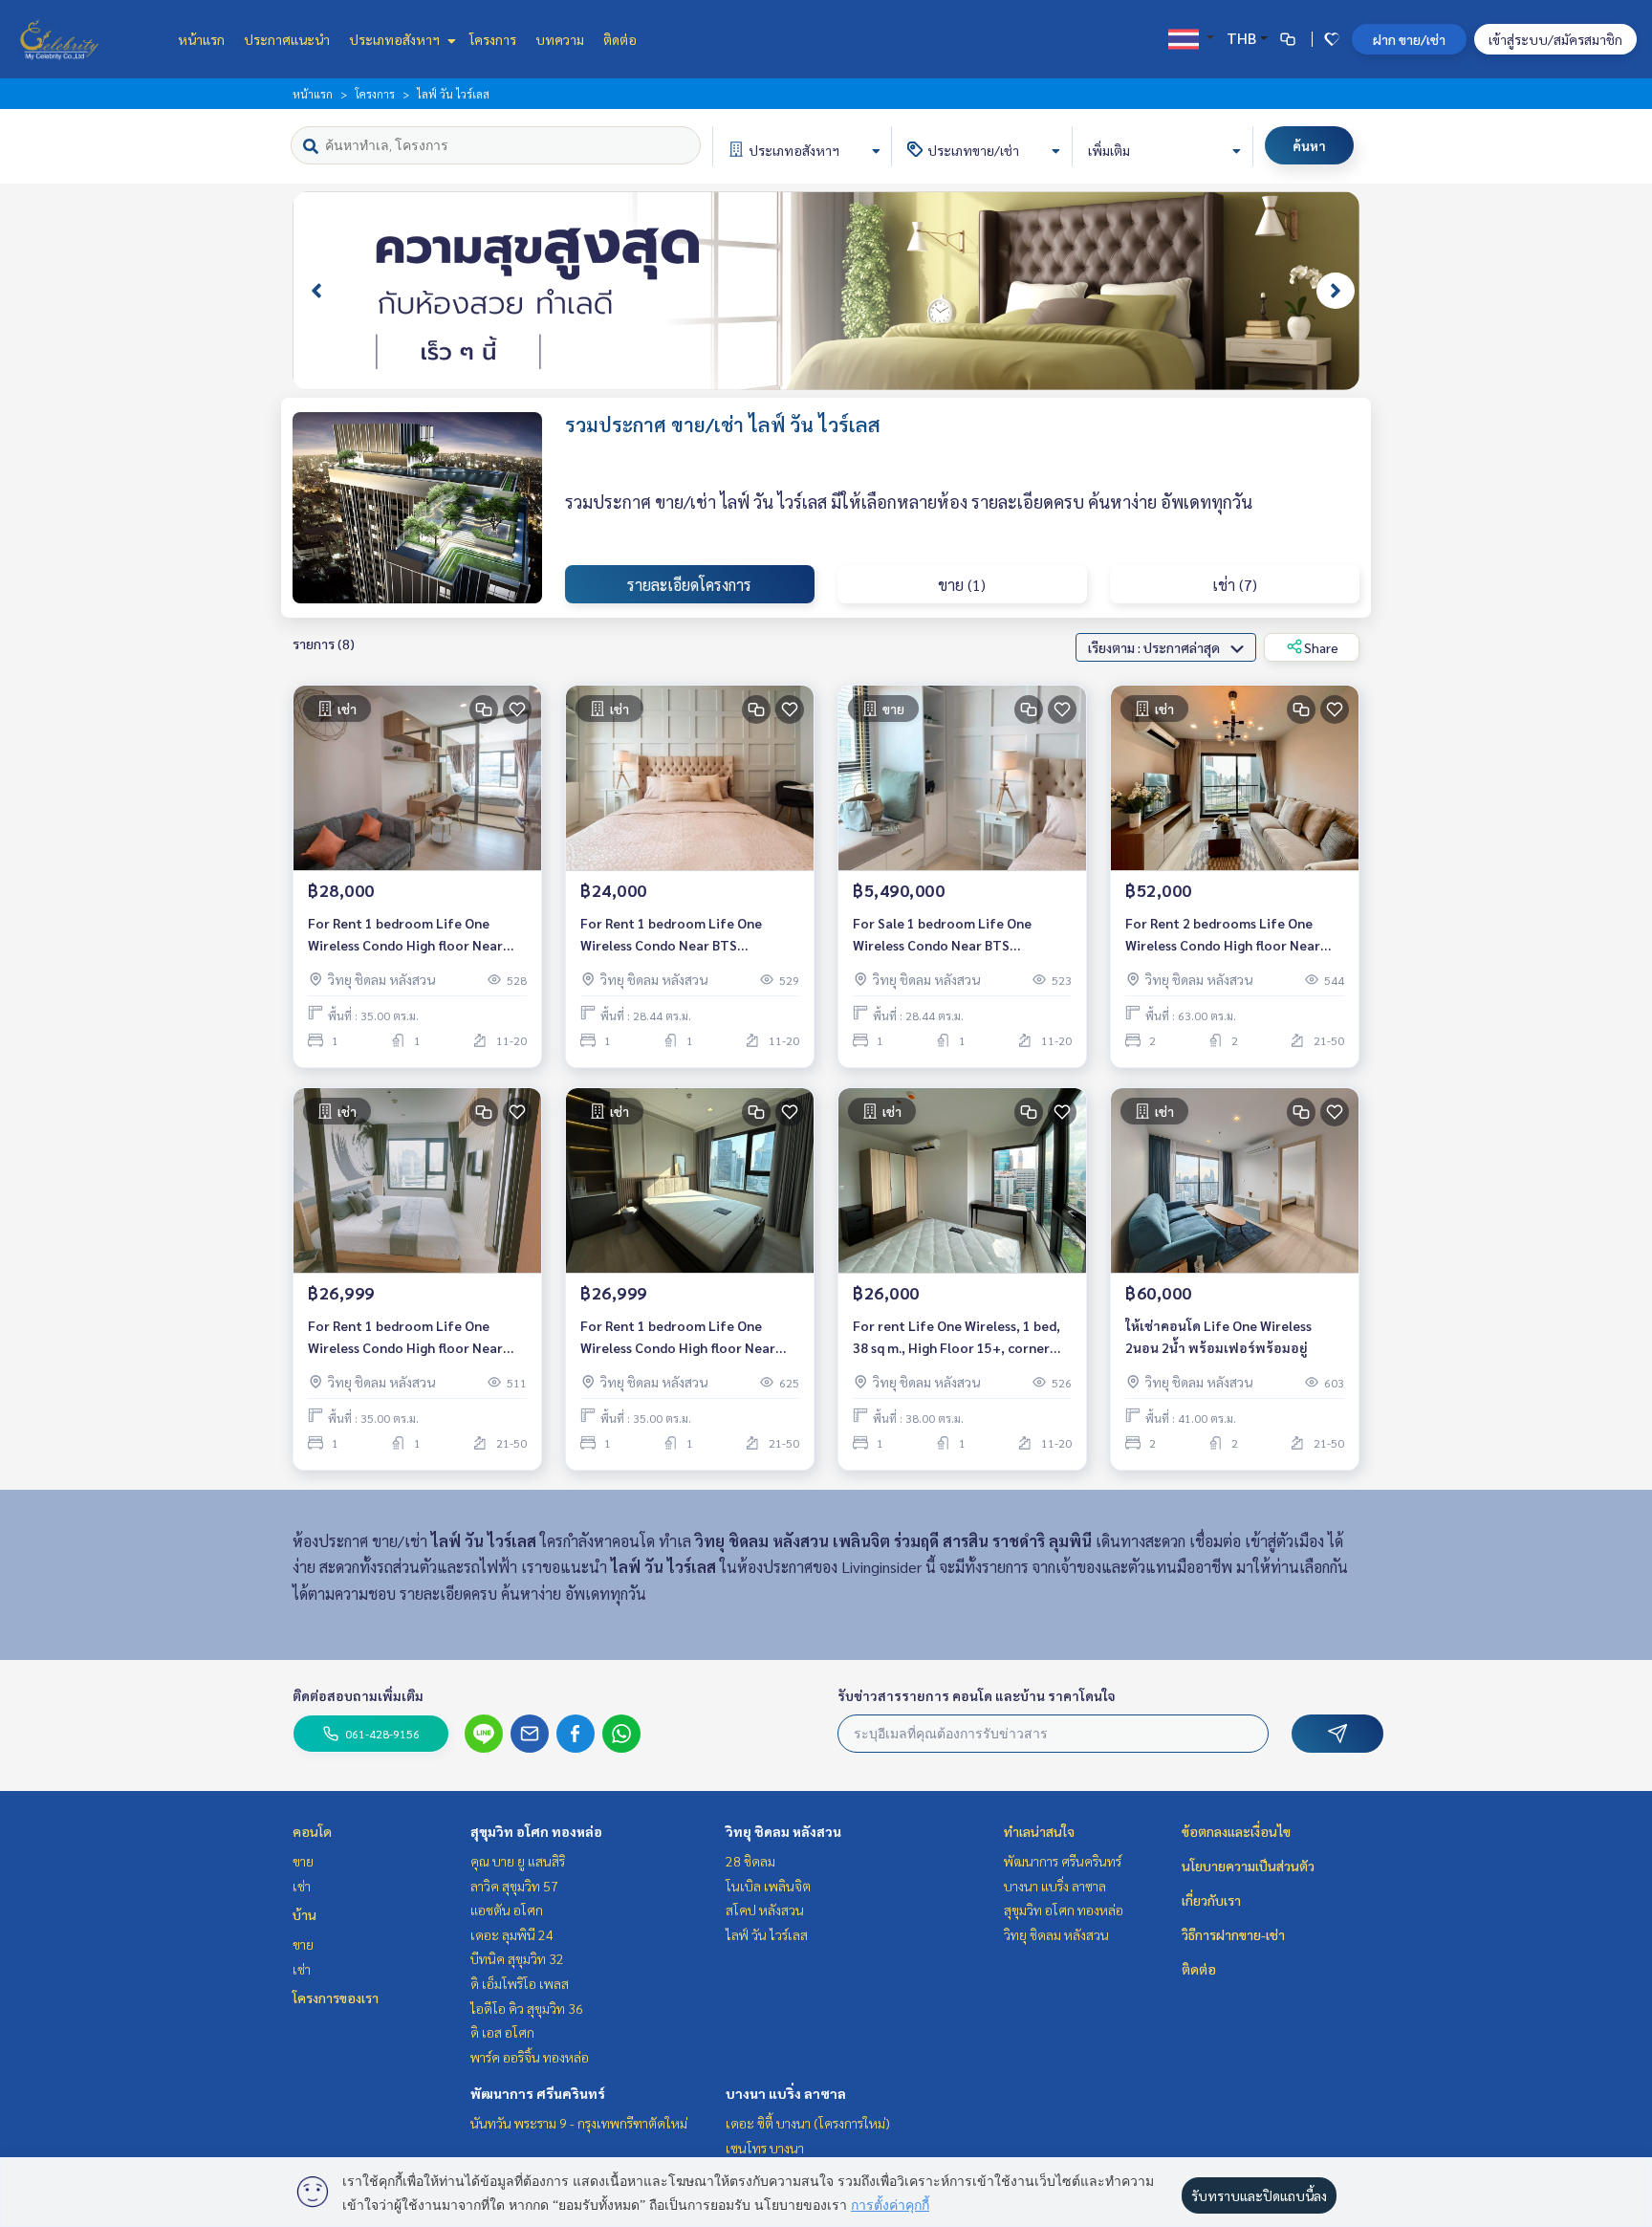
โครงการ (493, 39)
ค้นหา (1309, 145)
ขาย (303, 1861)
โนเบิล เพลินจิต (768, 1886)
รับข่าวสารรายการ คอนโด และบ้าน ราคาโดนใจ (977, 1695)
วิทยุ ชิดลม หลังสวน (783, 1831)
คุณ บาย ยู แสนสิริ (518, 1861)
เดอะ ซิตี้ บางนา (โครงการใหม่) (808, 2123)
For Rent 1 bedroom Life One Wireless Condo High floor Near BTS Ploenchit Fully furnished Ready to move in (405, 935)
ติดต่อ (620, 39)
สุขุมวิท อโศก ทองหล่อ (536, 1831)
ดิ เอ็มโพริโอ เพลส (520, 1983)
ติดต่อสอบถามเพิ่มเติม (358, 1695)
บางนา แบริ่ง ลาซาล (786, 2093)
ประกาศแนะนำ (287, 39)
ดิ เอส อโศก (502, 2032)
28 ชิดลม (750, 1861)
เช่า (302, 1886)
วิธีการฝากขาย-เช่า (1233, 1934)
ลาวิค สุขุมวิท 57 (514, 1886)
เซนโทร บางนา (765, 2148)
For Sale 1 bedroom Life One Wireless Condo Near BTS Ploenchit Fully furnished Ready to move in (960, 935)
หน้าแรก (201, 39)
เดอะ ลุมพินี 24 (512, 1934)
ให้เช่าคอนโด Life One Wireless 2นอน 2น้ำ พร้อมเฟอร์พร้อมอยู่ (1218, 1336)
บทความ (560, 39)
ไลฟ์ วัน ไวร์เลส (767, 1934)
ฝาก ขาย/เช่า (1409, 39)
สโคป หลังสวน (765, 1910)
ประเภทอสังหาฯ (396, 39)
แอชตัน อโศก (507, 1910)
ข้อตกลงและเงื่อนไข (1236, 1831)
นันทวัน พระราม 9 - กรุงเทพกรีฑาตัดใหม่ (579, 2123)
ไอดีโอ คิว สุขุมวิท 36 (527, 2008)
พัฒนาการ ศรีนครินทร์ (538, 2093)
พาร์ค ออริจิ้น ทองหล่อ (530, 2057)
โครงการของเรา (336, 1998)
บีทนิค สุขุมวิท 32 (517, 1958)
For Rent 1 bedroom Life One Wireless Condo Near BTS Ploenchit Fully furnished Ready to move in (687, 935)
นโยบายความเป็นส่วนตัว (1248, 1866)
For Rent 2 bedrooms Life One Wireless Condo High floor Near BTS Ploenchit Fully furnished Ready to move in (1223, 935)
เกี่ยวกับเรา (1211, 1900)
